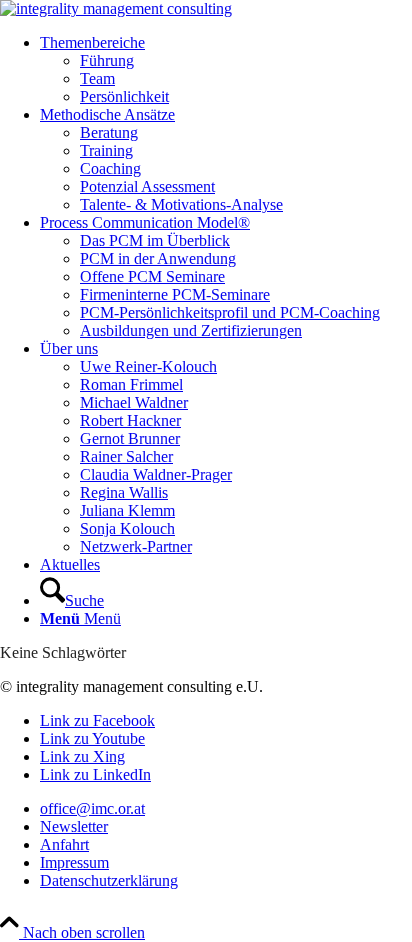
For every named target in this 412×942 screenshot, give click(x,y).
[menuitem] (226, 70)
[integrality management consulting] (116, 8)
